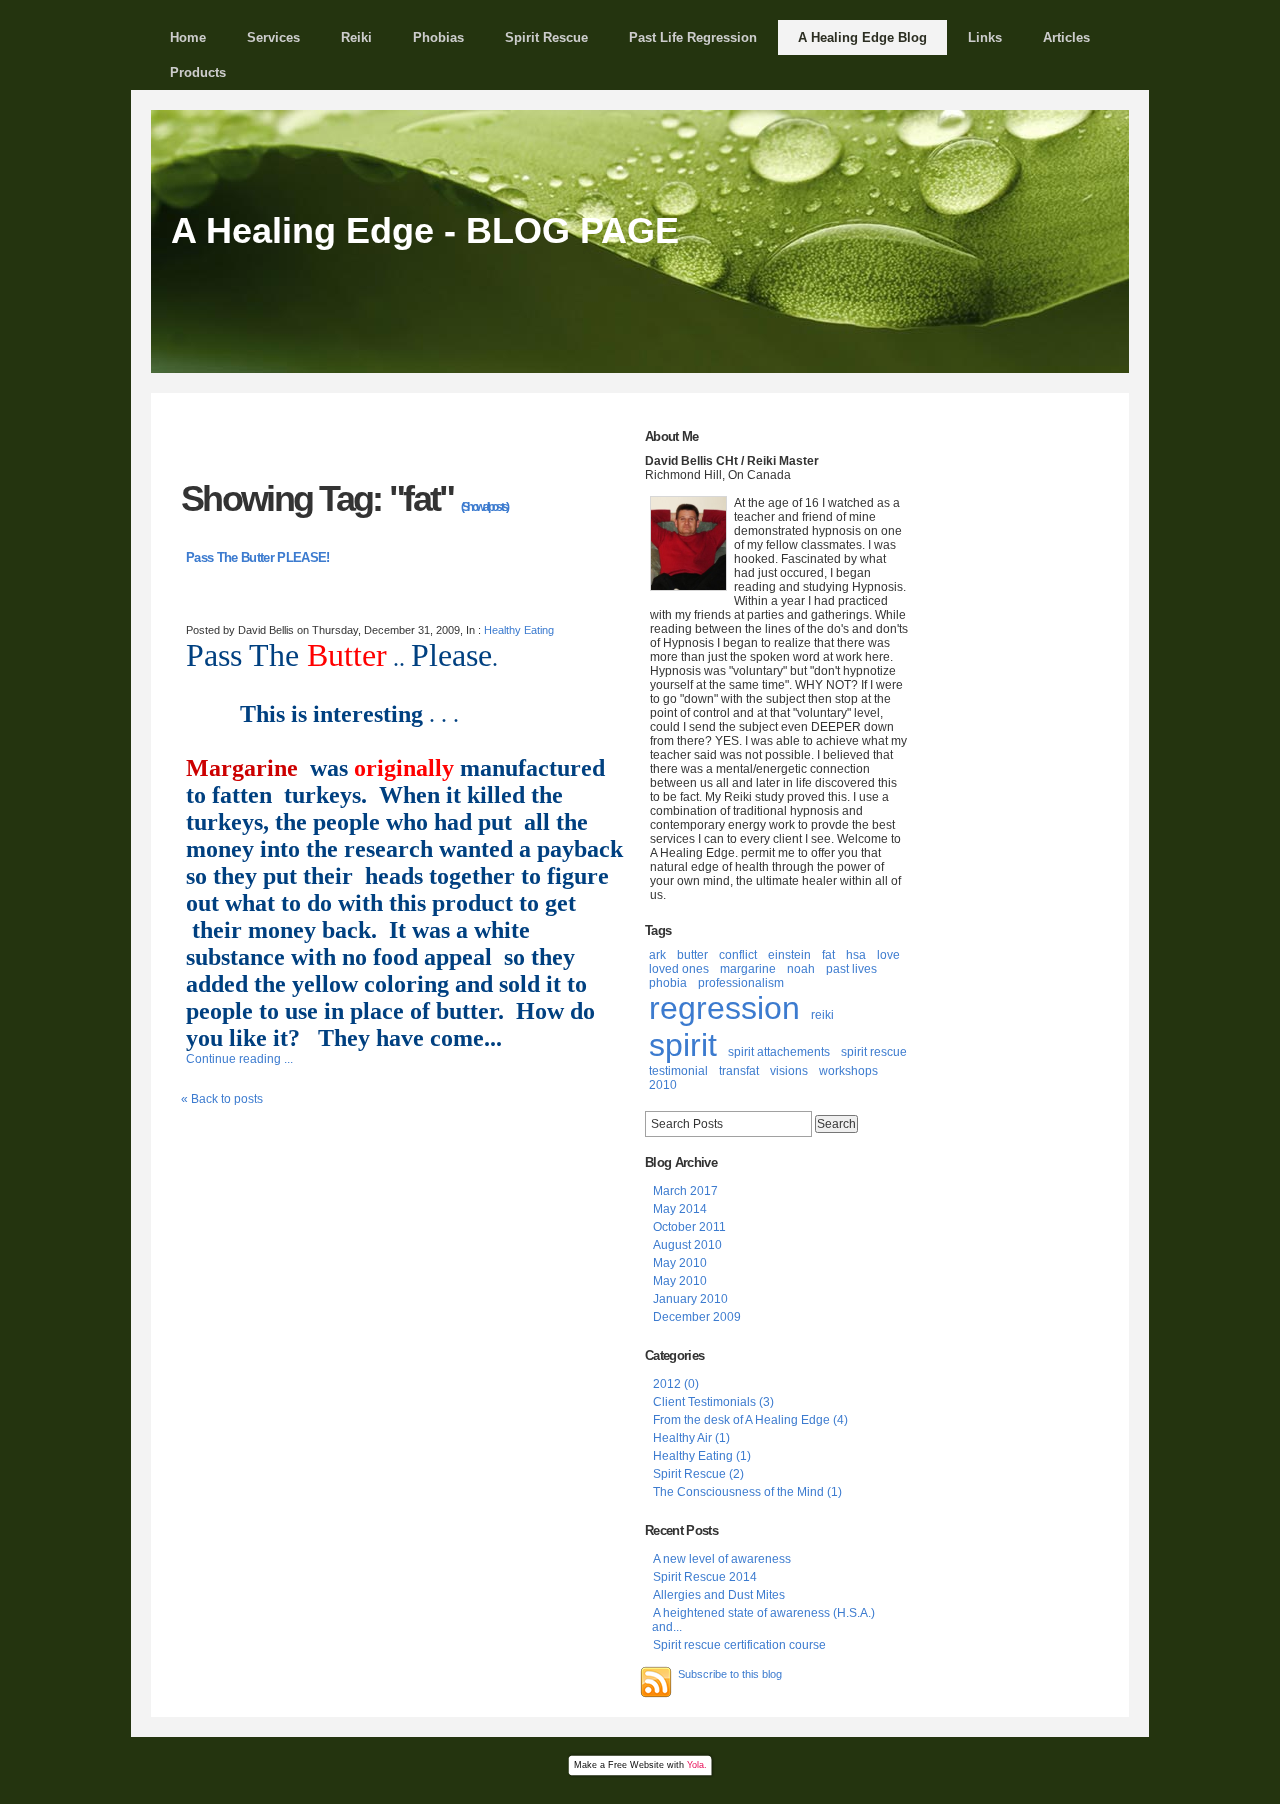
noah (801, 969)
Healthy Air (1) (691, 1438)
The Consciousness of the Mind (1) (747, 1492)
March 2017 (685, 1191)
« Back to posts (222, 1099)
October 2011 (689, 1227)
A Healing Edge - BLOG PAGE (425, 230)
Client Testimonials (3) (713, 1402)
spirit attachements (779, 1052)
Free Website (636, 1765)
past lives (851, 969)
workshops (848, 1071)
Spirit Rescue (546, 37)
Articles (1066, 37)
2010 (663, 1085)
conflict (738, 955)
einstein (789, 955)
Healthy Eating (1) (702, 1456)
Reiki (356, 37)
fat (828, 955)
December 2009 (697, 1317)
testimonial (678, 1071)
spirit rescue (874, 1052)
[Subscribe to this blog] (656, 1682)
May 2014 (680, 1209)
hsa (856, 955)
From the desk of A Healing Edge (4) (750, 1420)
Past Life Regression (693, 37)
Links (985, 37)
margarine (748, 969)
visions (789, 1071)
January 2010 (690, 1299)
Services (273, 37)
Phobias (438, 37)
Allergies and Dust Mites (719, 1595)
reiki (822, 1015)
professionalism (741, 983)
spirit (683, 1045)
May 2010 (680, 1263)
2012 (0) (676, 1384)
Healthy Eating (519, 630)
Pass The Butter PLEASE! (258, 557)
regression (724, 1008)
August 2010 (687, 1245)
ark (657, 955)
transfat (739, 1071)
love (888, 955)
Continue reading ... (239, 1059)
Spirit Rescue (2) (698, 1474)
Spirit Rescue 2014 (705, 1577)
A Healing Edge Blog (862, 37)
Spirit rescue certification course (739, 1645)
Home (188, 37)
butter (692, 955)
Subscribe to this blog (730, 1674)
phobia (668, 983)
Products (198, 72)
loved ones (679, 969)
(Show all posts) (484, 507)
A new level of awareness (722, 1559)
